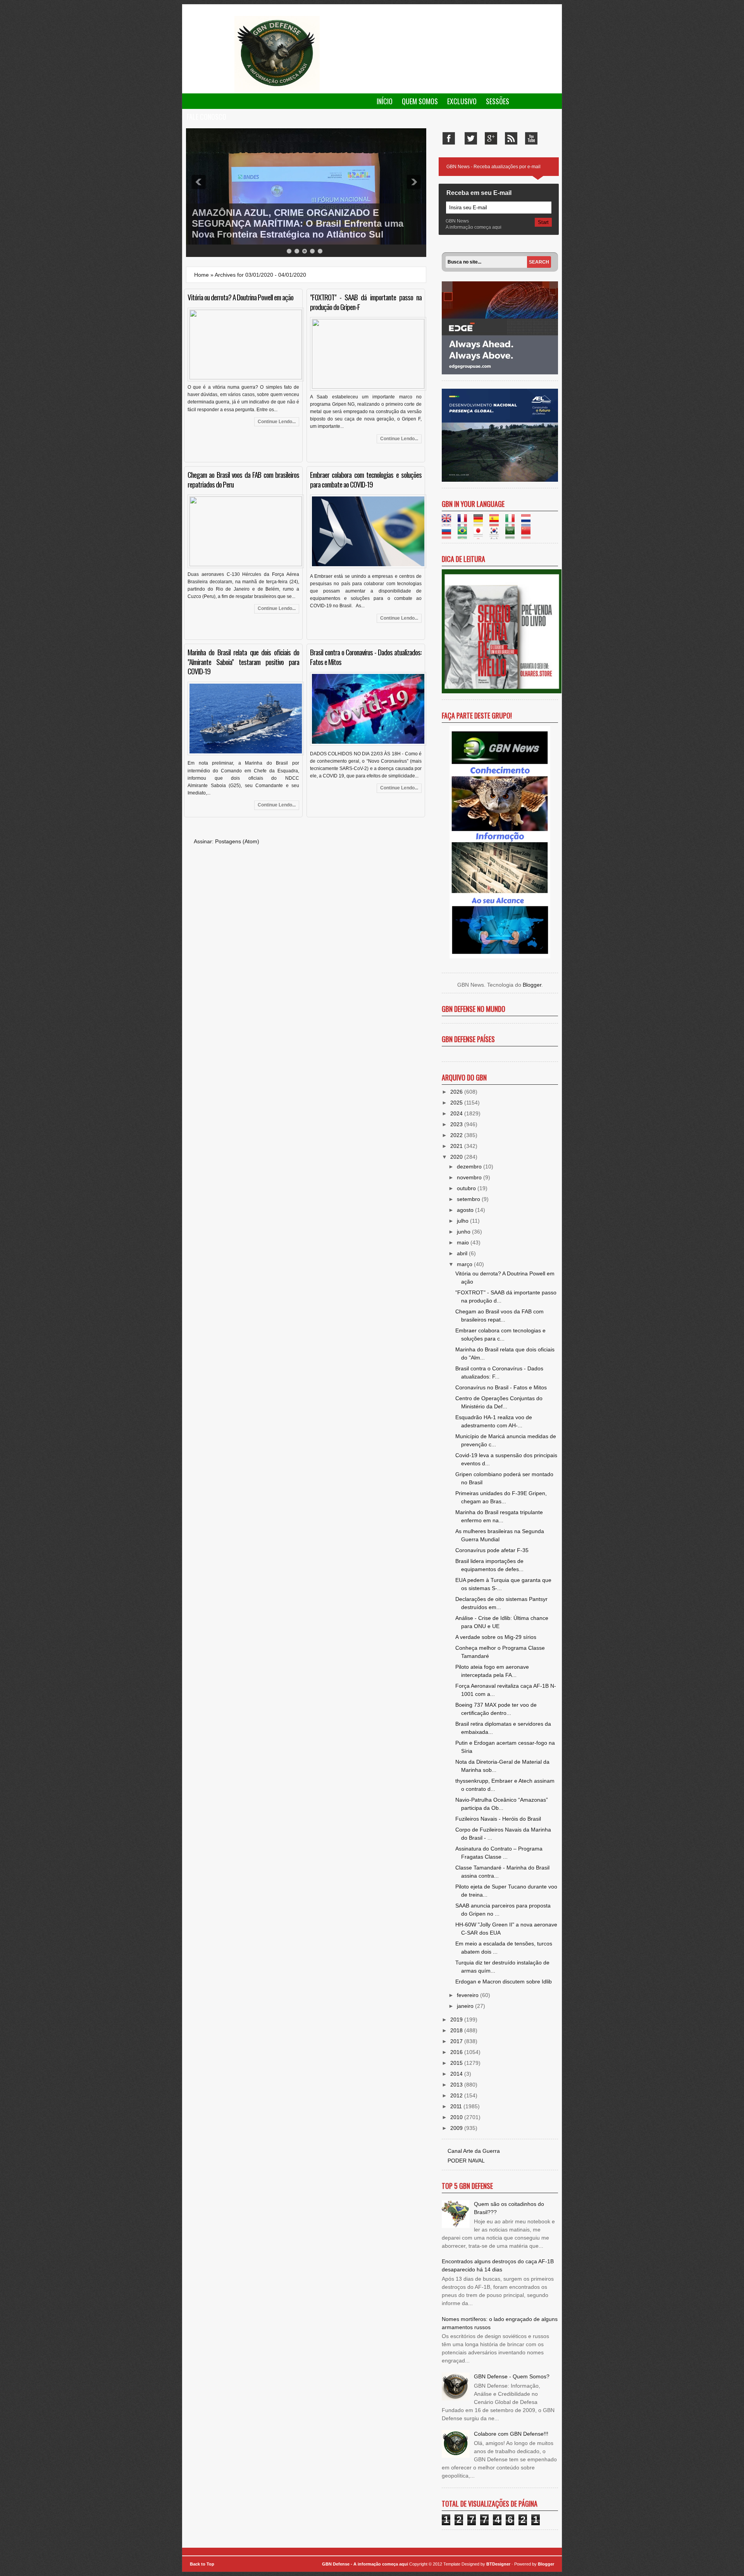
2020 (457, 1157)
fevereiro (468, 1995)
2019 (457, 2019)
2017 (457, 2041)
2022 (457, 1135)
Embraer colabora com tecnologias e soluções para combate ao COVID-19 (366, 479)
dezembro (470, 1167)
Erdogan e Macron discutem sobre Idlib (504, 1982)
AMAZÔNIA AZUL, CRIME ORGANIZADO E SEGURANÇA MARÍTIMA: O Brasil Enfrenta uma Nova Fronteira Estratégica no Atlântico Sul (298, 223)
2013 (457, 2085)
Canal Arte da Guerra (474, 2151)
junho (464, 1232)
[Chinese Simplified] (528, 535)
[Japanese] (481, 535)
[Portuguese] (465, 535)
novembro (470, 1177)
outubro (467, 1188)
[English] (449, 522)
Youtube (531, 138)
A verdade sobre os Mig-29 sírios (496, 1637)
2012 (457, 2095)
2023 (457, 1124)
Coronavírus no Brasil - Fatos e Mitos (501, 1387)
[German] (481, 522)
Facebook (449, 138)
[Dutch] (528, 522)
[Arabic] (512, 535)
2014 (457, 2074)
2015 (457, 2063)
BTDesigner (499, 2564)
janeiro (466, 2006)
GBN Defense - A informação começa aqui (365, 2564)
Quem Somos (420, 101)
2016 (457, 2052)
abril (463, 1253)
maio (464, 1242)
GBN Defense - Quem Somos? (512, 2376)
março (465, 1264)
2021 (457, 1146)
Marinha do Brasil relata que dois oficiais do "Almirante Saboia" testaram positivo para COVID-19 (243, 662)
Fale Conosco (207, 117)
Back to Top (202, 2564)
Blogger (532, 985)
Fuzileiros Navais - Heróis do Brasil (498, 1819)
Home (201, 275)
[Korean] (497, 535)
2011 (457, 2106)
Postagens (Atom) (237, 841)
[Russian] (449, 535)
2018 (457, 2030)
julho (463, 1221)
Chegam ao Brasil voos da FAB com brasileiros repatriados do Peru (243, 479)
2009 (457, 2128)
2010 (457, 2117)
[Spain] (497, 522)
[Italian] (512, 522)
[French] (465, 522)
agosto (466, 1210)
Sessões (498, 101)
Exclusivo (462, 101)
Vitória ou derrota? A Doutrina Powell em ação (240, 297)
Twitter (471, 138)
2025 (457, 1103)
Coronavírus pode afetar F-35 (492, 1550)
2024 (457, 1113)
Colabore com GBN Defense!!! (511, 2434)
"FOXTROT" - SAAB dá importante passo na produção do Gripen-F (366, 302)
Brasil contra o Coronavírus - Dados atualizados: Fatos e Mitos (366, 657)
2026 (457, 1092)
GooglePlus (491, 138)
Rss (511, 138)
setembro (469, 1199)
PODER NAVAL (466, 2161)
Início (385, 101)
